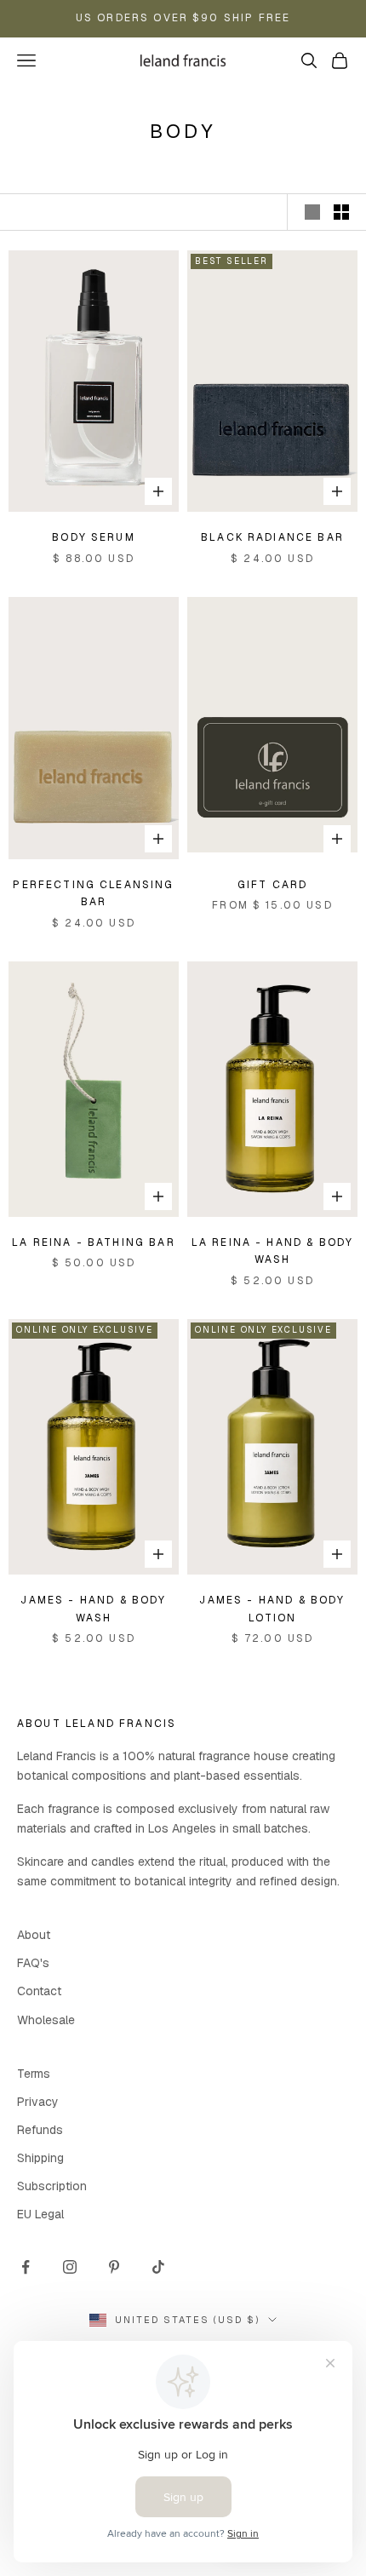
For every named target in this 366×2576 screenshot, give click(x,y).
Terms (34, 2074)
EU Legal (40, 2214)
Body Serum (94, 537)
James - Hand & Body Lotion (272, 1609)
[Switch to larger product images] (312, 212)
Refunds (40, 2130)
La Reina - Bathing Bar (94, 1242)
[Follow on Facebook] (26, 2267)
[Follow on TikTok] (158, 2267)
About (34, 1935)
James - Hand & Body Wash (93, 1609)
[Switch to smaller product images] (341, 212)
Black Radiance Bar (272, 537)
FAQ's (33, 1963)
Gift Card (272, 885)
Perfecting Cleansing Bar (93, 893)
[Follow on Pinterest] (114, 2267)
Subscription (52, 2186)
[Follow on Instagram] (70, 2267)
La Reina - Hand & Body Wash (273, 1251)
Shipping (40, 2158)
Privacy (38, 2102)
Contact (39, 1991)
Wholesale (46, 2020)
